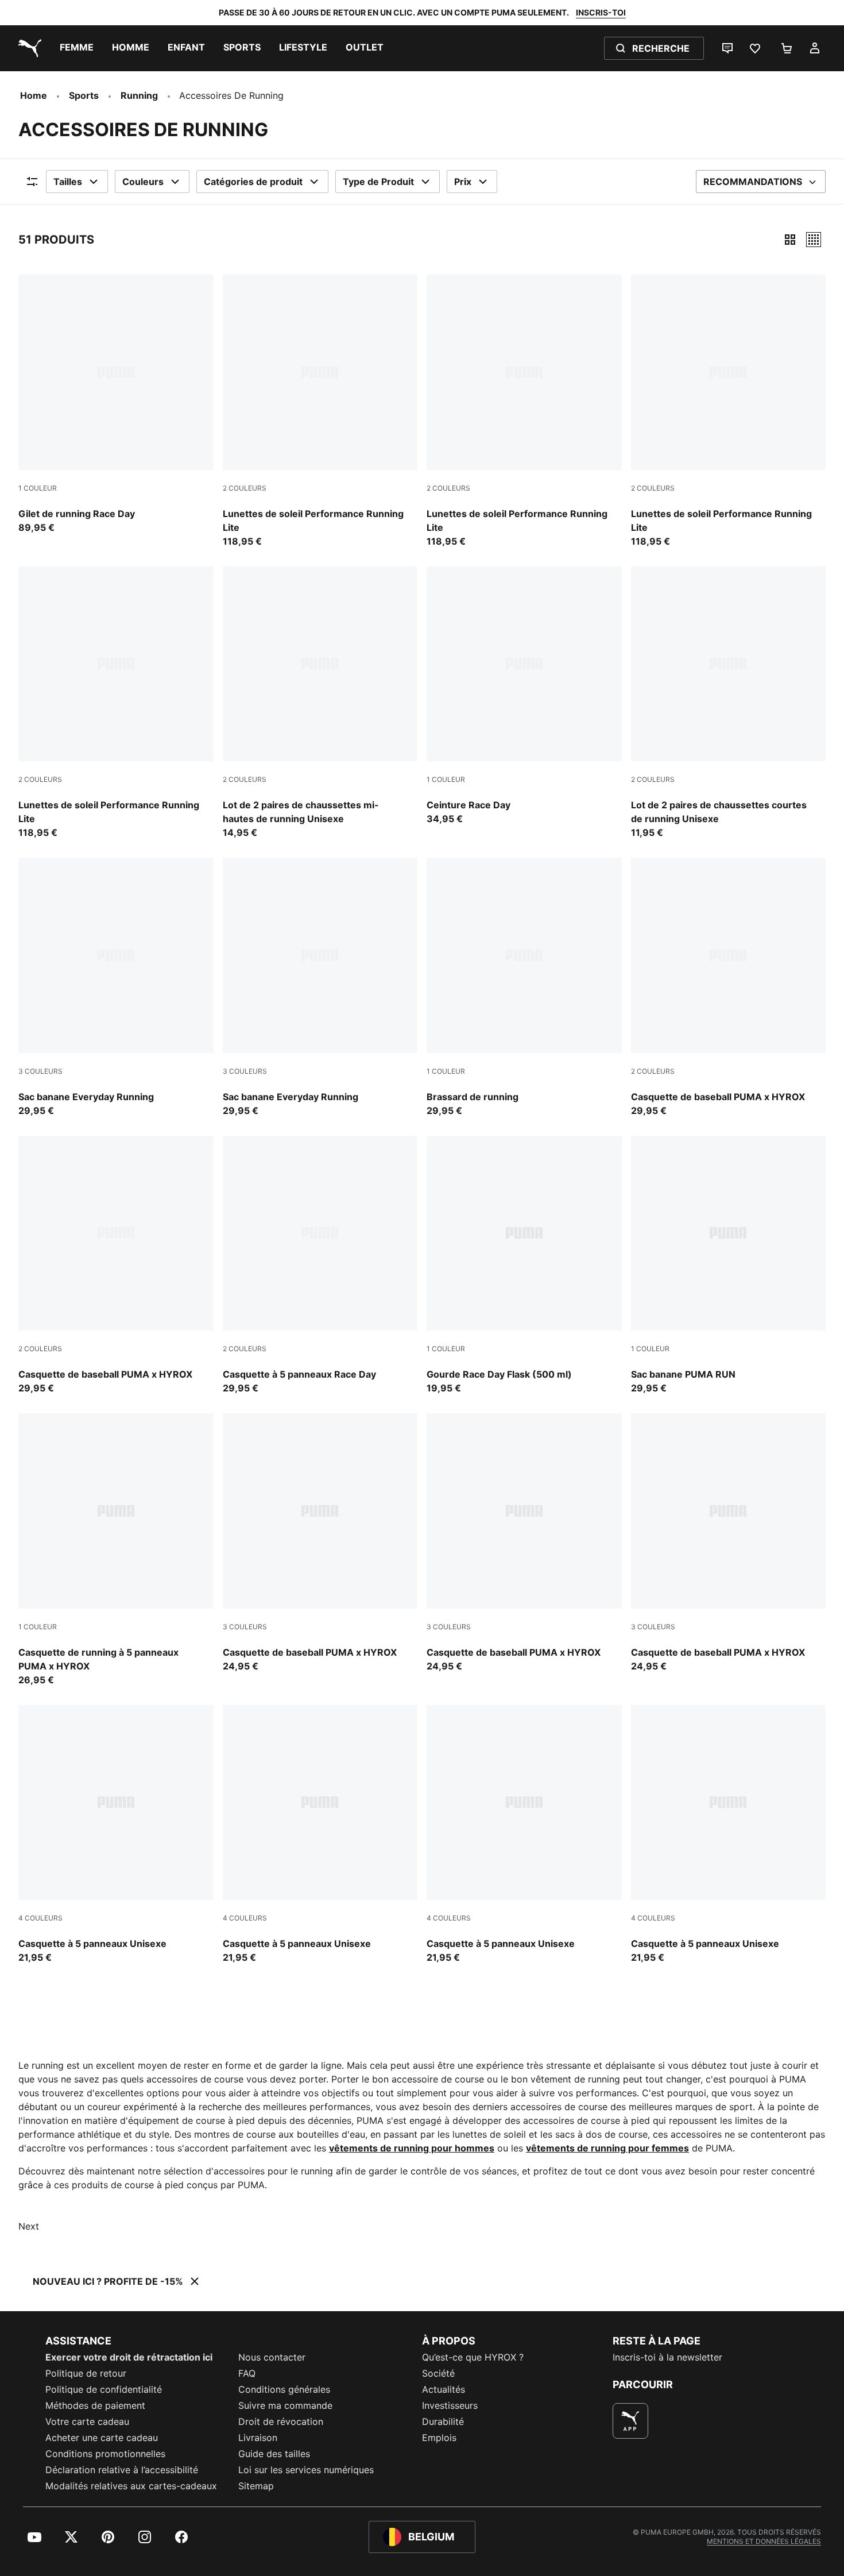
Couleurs (143, 182)
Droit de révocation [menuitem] (281, 2421)
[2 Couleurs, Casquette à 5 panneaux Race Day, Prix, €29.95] (320, 1266)
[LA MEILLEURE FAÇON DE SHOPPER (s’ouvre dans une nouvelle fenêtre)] (630, 2421)
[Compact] (790, 240)
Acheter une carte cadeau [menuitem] (102, 2438)
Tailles (68, 182)
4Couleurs (40, 1918)
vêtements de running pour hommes (412, 2148)
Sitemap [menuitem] (256, 2486)
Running (139, 95)
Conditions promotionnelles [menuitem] (105, 2454)
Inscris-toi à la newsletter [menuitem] (667, 2357)
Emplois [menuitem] (439, 2438)
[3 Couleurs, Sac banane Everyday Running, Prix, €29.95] (116, 988)
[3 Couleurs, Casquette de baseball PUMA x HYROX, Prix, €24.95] (320, 1543)
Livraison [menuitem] (258, 2438)
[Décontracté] (814, 240)
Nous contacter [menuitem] (272, 2357)
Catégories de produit (253, 182)
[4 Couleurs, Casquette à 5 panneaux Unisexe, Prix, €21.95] (116, 1835)
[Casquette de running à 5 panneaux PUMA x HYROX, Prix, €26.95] (116, 1550)
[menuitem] (77, 48)
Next (29, 2226)
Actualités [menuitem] (444, 2389)
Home (34, 95)
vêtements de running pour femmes (607, 2148)
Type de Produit (378, 182)
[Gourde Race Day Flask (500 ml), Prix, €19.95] (524, 1266)
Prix (463, 182)
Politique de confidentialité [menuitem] (104, 2389)
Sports (84, 95)
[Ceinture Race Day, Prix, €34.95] (524, 696)
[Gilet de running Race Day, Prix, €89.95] (116, 404)
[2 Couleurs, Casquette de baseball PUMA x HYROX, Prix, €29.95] (729, 988)
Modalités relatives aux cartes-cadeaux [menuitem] (131, 2486)
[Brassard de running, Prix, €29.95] (524, 988)
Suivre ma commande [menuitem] (285, 2405)
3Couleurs (40, 1071)
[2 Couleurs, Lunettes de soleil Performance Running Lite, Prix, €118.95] (320, 411)
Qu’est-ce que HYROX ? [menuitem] (473, 2357)
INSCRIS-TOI (601, 12)
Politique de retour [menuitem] (86, 2373)
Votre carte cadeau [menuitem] (87, 2421)
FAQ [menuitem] (247, 2373)
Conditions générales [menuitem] (284, 2389)
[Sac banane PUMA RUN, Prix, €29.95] (729, 1266)
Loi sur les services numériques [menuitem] (306, 2470)
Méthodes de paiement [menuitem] (95, 2405)
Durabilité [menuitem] (443, 2421)
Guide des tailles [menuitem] (274, 2454)
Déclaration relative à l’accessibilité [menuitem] (122, 2470)
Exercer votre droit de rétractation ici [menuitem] (129, 2357)
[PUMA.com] (28, 48)
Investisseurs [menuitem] (450, 2405)
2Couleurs (245, 488)
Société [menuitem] (438, 2373)
